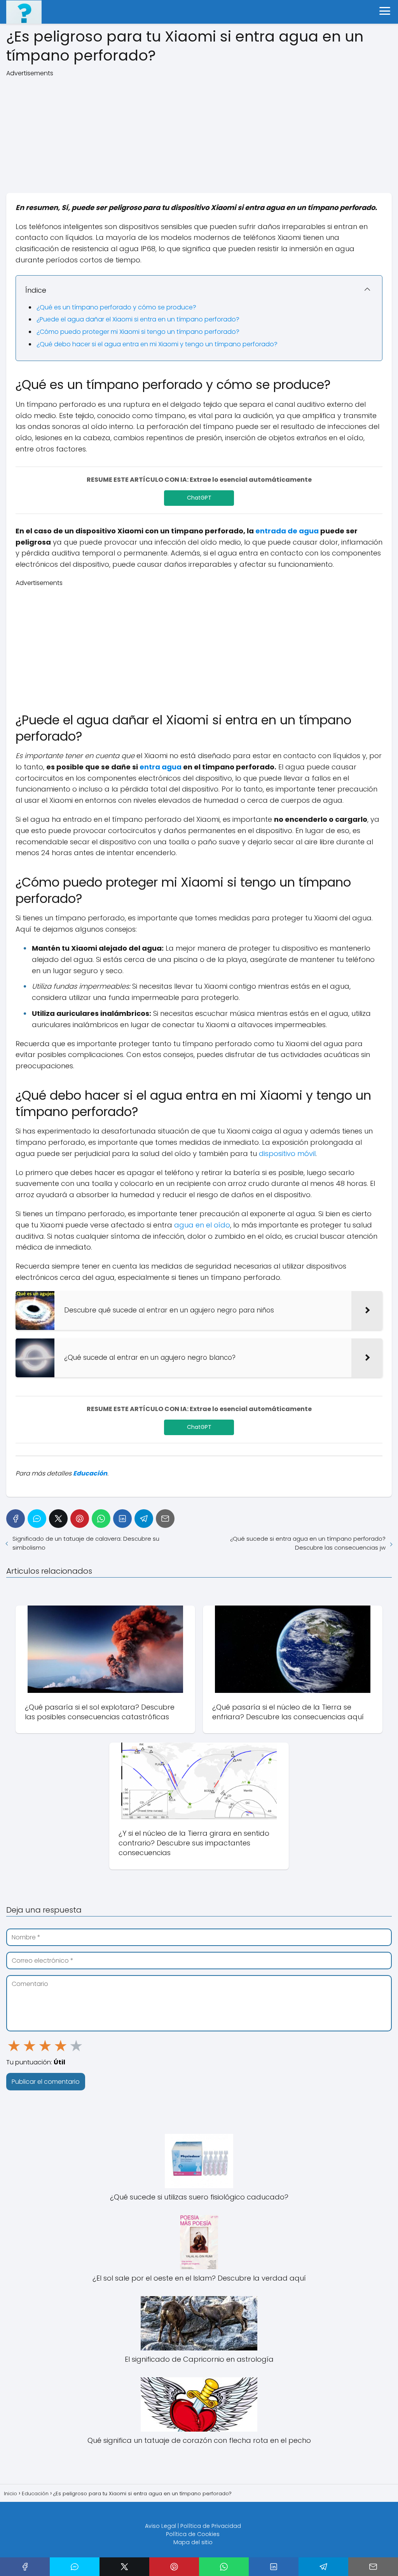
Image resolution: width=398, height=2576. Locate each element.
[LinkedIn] (122, 1519)
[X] (58, 1519)
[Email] (165, 1519)
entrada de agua (287, 531)
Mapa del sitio (193, 2542)
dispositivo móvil (287, 1153)
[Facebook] (16, 1519)
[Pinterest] (80, 1519)
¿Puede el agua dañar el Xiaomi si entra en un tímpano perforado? (138, 319)
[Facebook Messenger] (37, 1519)
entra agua (161, 767)
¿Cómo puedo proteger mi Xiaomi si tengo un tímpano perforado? (138, 332)
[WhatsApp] (101, 1519)
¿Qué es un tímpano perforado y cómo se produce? (116, 307)
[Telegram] (144, 1519)
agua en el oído (202, 1225)
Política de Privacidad (211, 2526)
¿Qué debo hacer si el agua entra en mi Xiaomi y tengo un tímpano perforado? (157, 344)
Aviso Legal (161, 2526)
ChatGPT (199, 498)
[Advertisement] (199, 132)
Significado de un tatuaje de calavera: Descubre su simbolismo (86, 1543)
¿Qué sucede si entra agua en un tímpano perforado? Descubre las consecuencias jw (308, 1543)
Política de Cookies (193, 2534)
